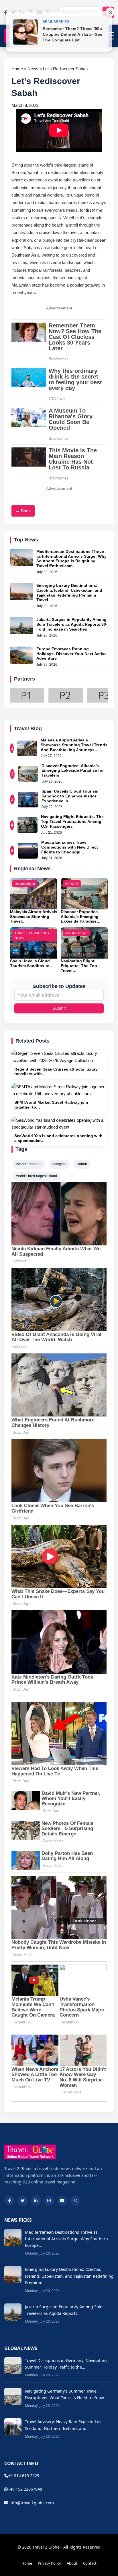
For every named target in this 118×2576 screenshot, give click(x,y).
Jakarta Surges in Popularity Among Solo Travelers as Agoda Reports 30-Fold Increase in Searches (72, 624)
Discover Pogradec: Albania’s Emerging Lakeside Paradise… (81, 917)
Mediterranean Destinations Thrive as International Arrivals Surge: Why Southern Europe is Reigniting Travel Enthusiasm (71, 559)
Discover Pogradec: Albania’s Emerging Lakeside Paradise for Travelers (73, 771)
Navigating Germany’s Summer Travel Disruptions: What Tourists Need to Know (64, 2394)
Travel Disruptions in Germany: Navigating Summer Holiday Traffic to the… (66, 2364)
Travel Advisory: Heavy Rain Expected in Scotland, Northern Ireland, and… (63, 2425)
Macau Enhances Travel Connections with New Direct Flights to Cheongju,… (70, 847)
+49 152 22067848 (25, 2489)
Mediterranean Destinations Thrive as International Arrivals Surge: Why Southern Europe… (66, 2239)
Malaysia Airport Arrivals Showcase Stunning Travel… (34, 917)
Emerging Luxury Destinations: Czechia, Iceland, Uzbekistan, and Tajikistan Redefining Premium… (69, 2276)
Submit (59, 1008)
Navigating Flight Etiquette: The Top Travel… (79, 966)
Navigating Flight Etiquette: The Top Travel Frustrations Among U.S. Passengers (72, 821)
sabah (82, 1164)
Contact (90, 2563)
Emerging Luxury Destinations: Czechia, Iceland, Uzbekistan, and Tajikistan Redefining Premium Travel (69, 593)
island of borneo (29, 1164)
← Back (23, 511)
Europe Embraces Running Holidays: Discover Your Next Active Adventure (71, 654)
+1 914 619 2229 (24, 2476)
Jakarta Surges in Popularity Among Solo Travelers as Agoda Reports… (64, 2310)
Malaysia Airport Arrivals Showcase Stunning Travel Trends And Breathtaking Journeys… (74, 745)
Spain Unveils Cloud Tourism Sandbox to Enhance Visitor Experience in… (70, 796)
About (72, 2563)
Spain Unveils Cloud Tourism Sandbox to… (32, 963)
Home (27, 2563)
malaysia (59, 1164)
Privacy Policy (49, 2563)
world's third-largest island (37, 1176)
